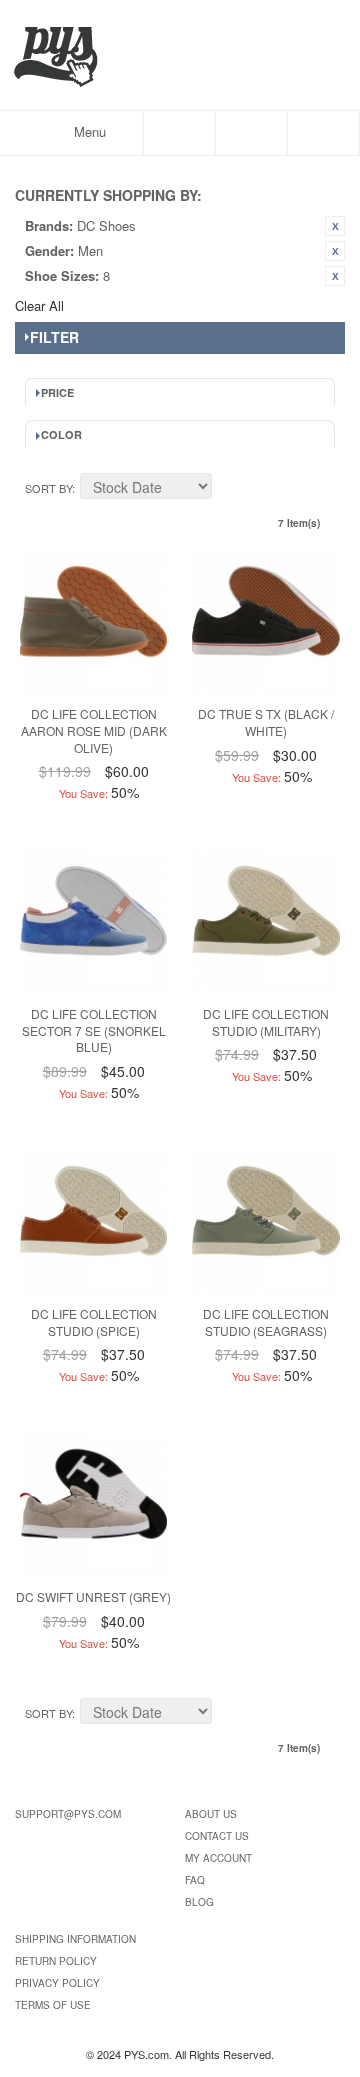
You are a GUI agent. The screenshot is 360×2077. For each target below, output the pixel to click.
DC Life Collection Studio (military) (266, 1022)
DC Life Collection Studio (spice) (94, 1322)
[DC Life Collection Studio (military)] (265, 921)
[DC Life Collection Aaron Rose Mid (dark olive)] (93, 621)
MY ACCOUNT (218, 1858)
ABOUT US (211, 1814)
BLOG (199, 1902)
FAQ (195, 1880)
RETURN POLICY (56, 1961)
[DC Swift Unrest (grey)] (93, 1504)
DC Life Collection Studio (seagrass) (266, 1322)
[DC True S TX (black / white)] (265, 621)
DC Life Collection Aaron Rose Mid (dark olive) (94, 730)
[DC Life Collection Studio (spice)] (93, 1221)
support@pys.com (68, 1814)
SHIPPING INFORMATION (75, 1939)
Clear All (39, 305)
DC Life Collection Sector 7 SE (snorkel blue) (94, 1030)
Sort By (48, 488)
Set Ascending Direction (230, 489)
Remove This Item (335, 226)
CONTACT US (217, 1836)
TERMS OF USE (53, 2005)
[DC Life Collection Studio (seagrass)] (265, 1221)
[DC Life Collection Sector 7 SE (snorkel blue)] (93, 921)
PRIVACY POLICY (57, 1983)
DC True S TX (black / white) (266, 722)
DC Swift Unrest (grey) (93, 1596)
